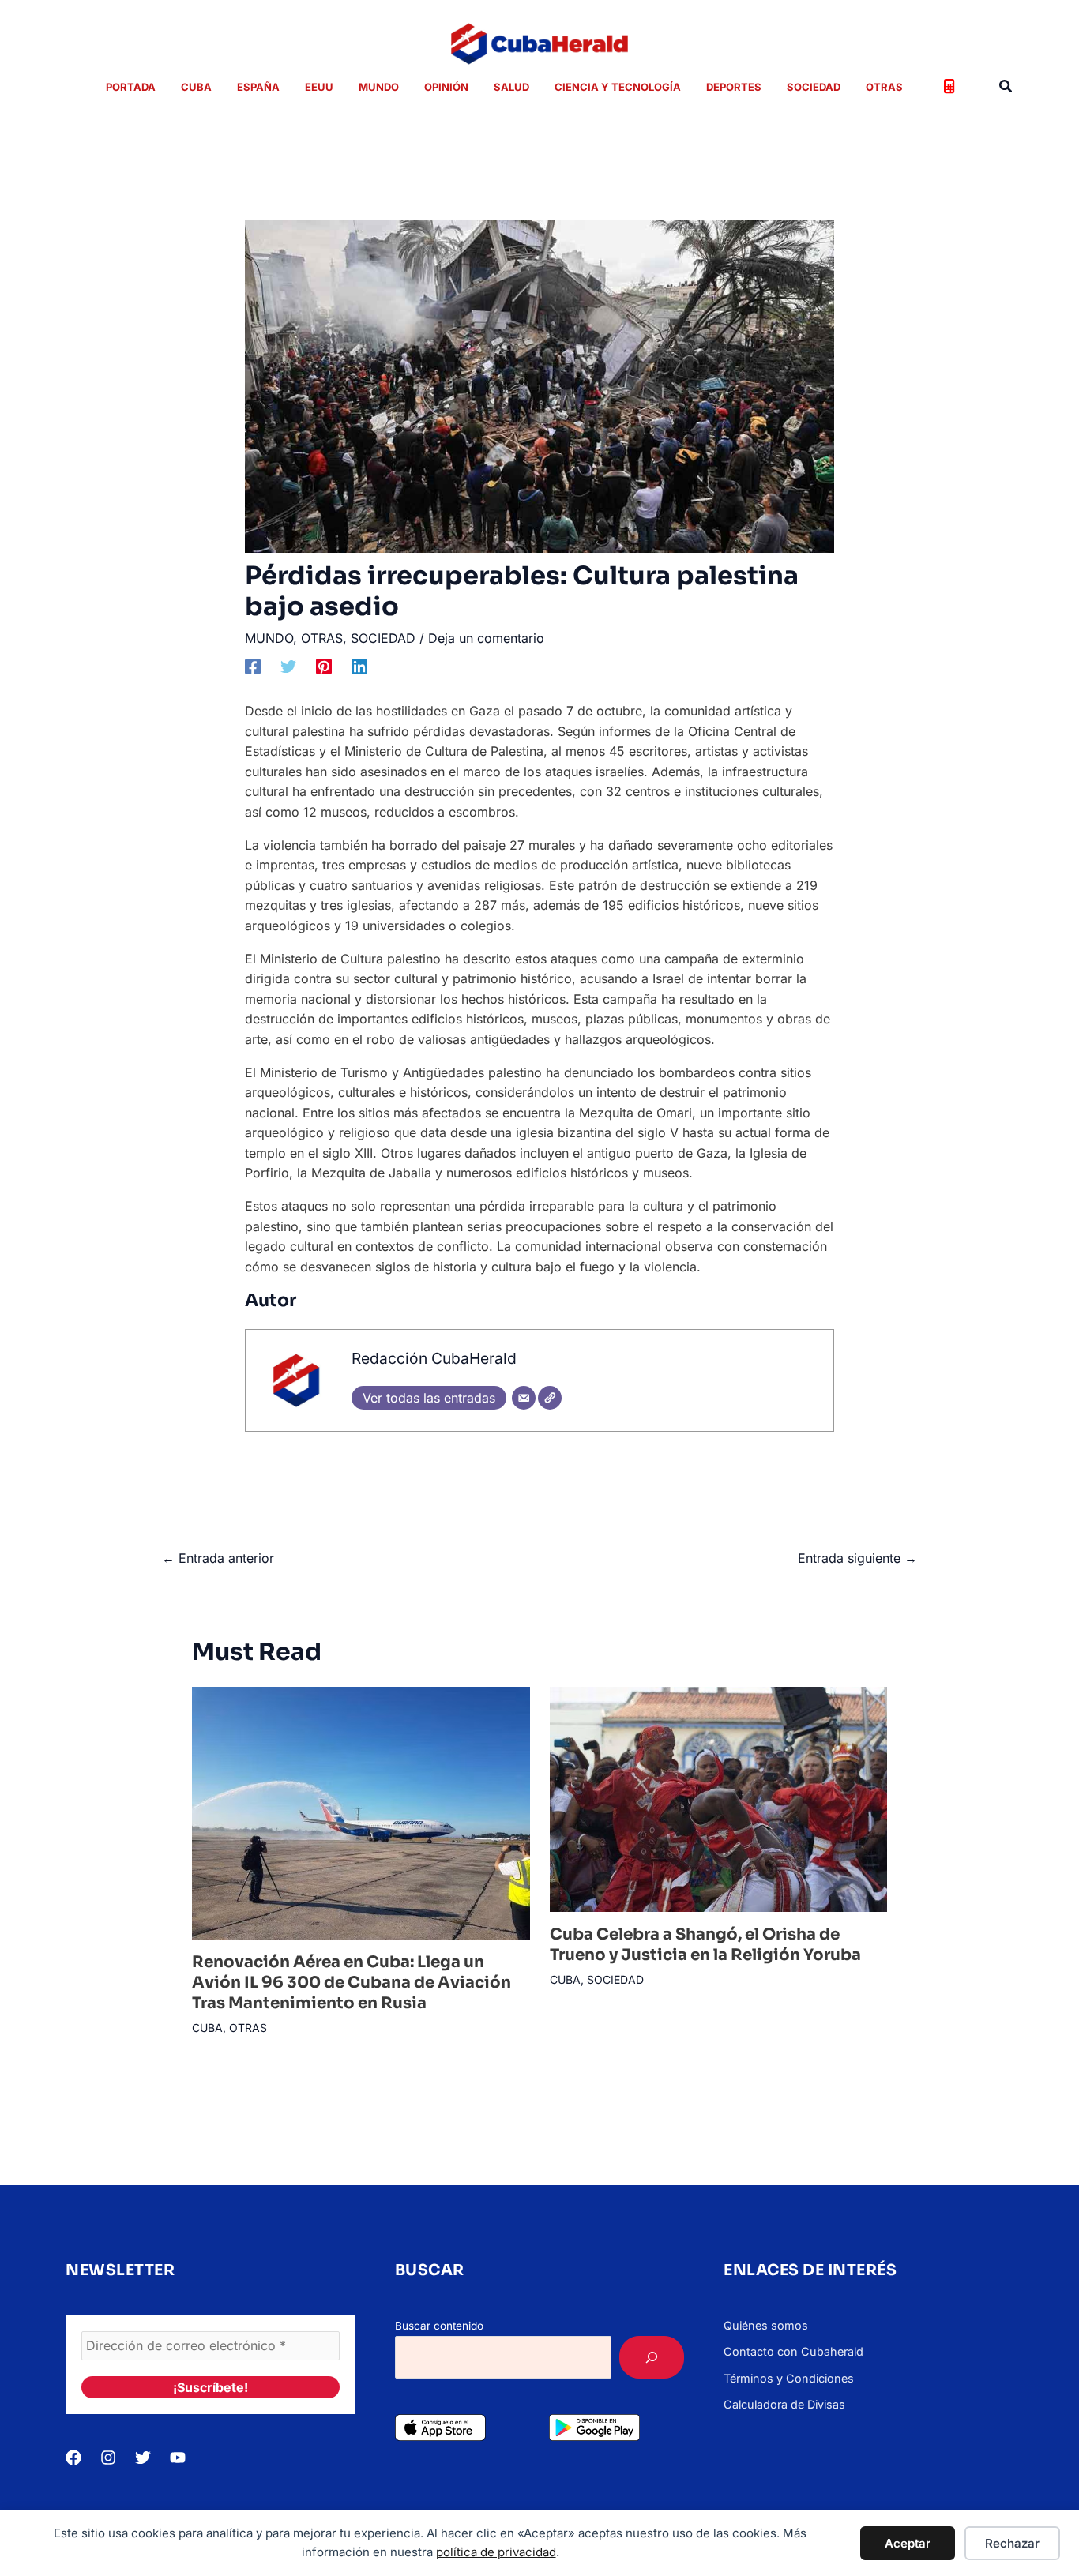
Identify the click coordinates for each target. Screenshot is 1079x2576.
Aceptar (908, 2543)
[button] (1006, 86)
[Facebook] (253, 666)
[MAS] (652, 2357)
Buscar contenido (439, 2326)
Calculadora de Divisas (784, 2404)
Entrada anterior (218, 1558)
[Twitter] (288, 666)
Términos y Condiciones (789, 2378)
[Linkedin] (359, 666)
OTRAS (322, 638)
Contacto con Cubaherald (793, 2351)
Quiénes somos (766, 2325)
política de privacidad (496, 2552)
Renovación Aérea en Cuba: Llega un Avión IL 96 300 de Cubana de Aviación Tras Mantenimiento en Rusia (352, 1983)
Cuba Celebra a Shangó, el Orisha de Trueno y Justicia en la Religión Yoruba (705, 1945)
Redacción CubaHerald (434, 1358)
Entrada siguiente (857, 1558)
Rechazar (1012, 2543)
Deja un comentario (486, 638)
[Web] (550, 1398)
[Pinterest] (324, 666)
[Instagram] (108, 2458)
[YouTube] (178, 2458)
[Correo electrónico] (524, 1398)
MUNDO (269, 638)
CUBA (207, 2028)
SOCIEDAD (383, 638)
